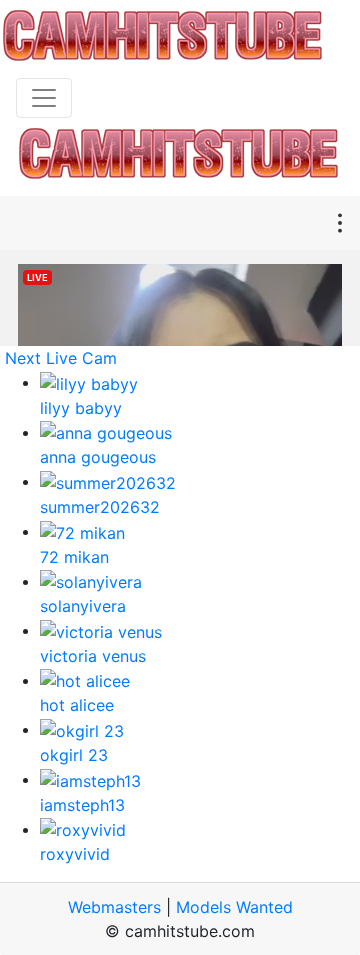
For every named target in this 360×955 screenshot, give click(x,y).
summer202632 (100, 507)
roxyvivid (75, 854)
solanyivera (83, 606)
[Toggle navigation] (44, 98)
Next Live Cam (61, 358)
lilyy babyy (81, 408)
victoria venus (93, 656)
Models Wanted (234, 907)
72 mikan (74, 557)
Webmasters (114, 907)
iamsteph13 (82, 805)
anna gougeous (98, 457)
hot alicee (77, 705)
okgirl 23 (74, 755)
